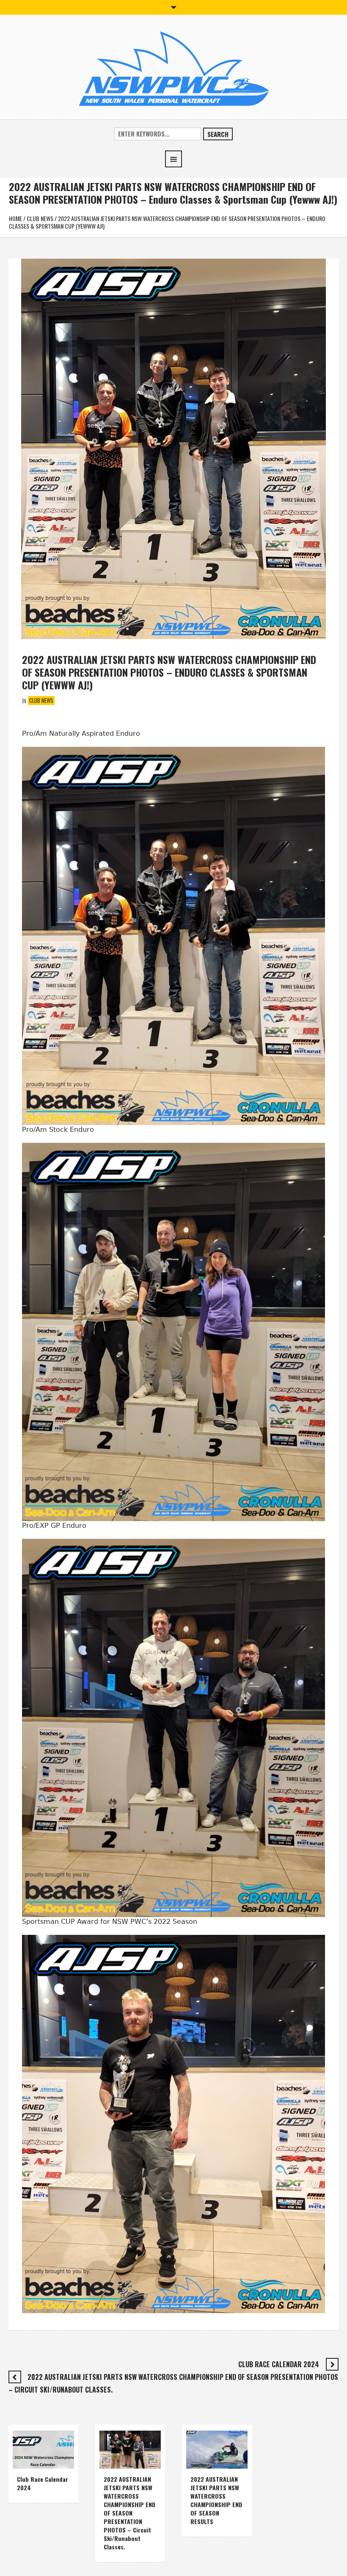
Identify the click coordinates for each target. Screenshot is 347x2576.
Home (15, 218)
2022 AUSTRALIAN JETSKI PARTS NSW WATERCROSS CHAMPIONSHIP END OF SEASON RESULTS (216, 2500)
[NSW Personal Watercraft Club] (174, 69)
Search (218, 134)
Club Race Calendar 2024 (279, 2364)
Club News (40, 218)
